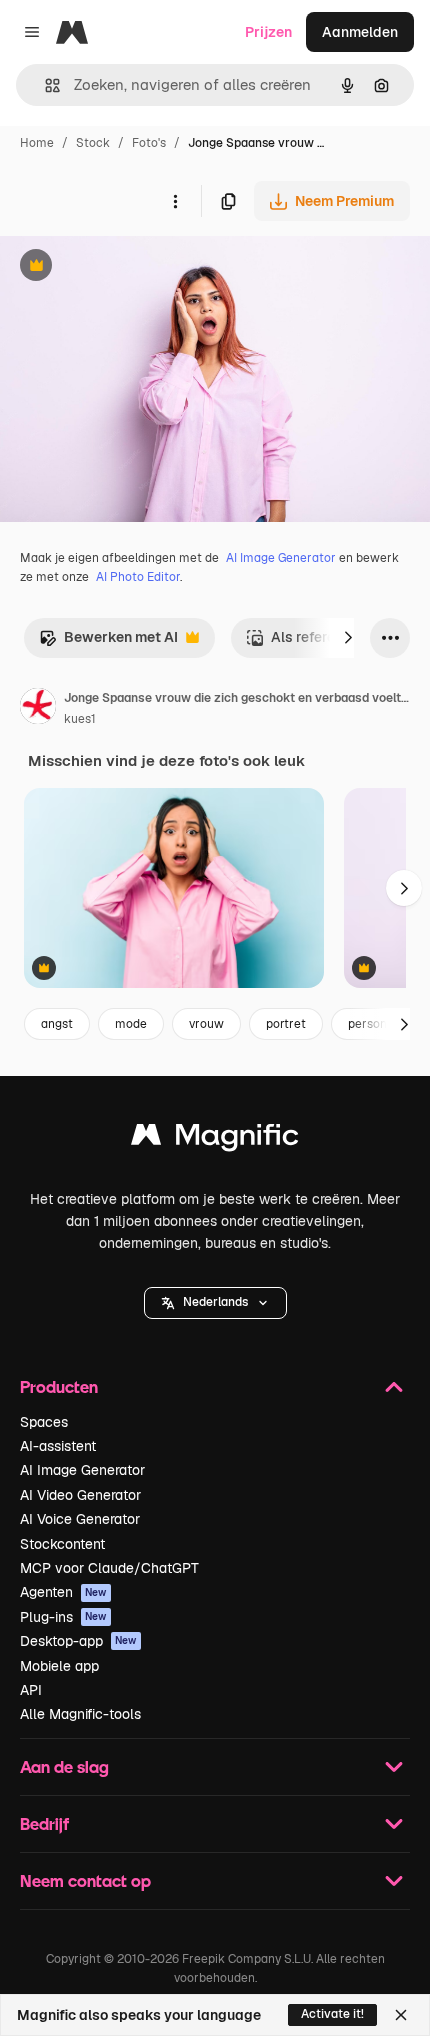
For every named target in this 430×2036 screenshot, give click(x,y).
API (31, 1690)
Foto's (149, 143)
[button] (215, 1303)
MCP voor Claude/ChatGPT (109, 1568)
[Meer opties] (175, 201)
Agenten (63, 1592)
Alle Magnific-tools (80, 1714)
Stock (93, 143)
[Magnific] (215, 1139)
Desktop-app (78, 1641)
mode (131, 1024)
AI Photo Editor (138, 577)
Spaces (44, 1422)
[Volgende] (348, 638)
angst (57, 1024)
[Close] (401, 2015)
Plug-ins (63, 1617)
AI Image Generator (281, 558)
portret (286, 1024)
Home (37, 143)
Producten (59, 1386)
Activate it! (332, 2014)
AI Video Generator (80, 1495)
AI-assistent (58, 1446)
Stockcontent (62, 1544)
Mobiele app (59, 1666)
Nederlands (215, 1302)
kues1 (80, 719)
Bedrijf (44, 1823)
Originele (131, 267)
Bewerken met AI (108, 642)
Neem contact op (85, 1880)
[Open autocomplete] (44, 85)
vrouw (206, 1024)
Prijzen (268, 32)
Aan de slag (64, 1766)
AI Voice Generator (80, 1519)
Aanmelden (360, 32)
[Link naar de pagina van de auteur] (38, 709)
